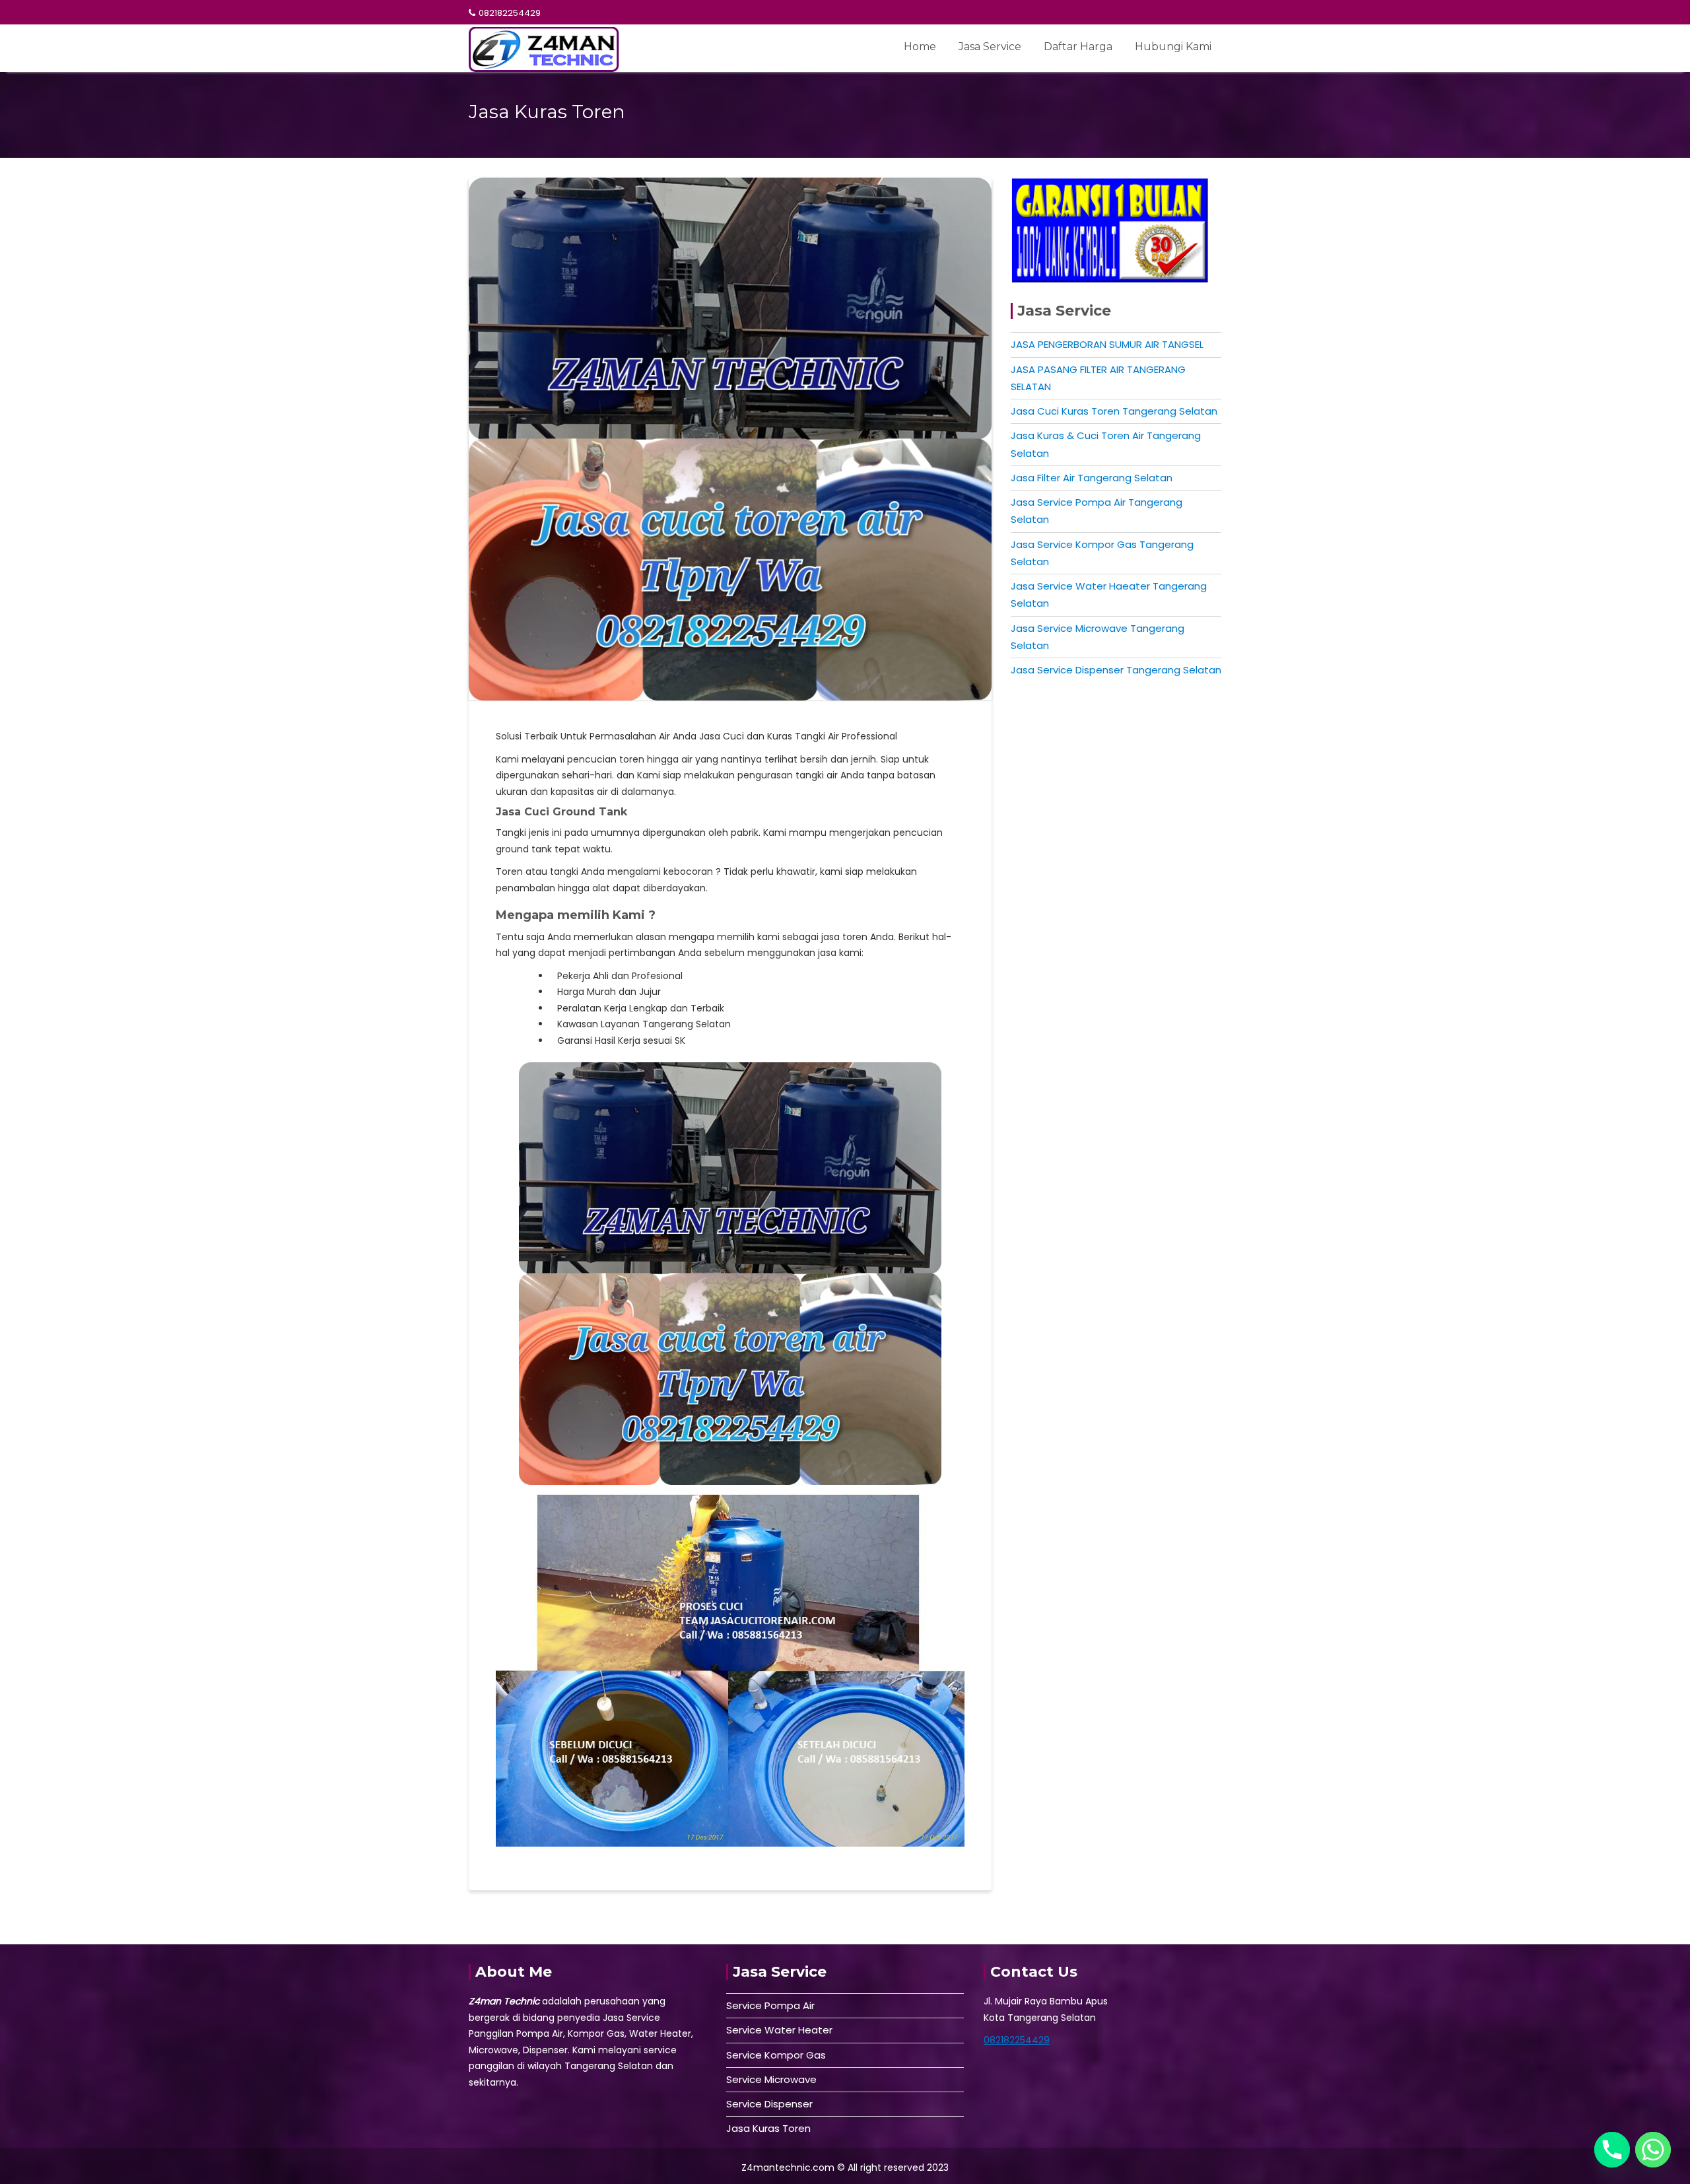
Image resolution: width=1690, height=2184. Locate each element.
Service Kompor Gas (776, 2055)
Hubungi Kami (1173, 47)
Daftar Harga (1078, 47)
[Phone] (1612, 2150)
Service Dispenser (769, 2104)
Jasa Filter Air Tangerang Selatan (1092, 478)
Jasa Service (990, 47)
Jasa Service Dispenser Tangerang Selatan (1116, 670)
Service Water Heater (779, 2030)
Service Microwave (771, 2079)
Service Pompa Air (770, 2005)
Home (920, 47)
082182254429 (510, 13)
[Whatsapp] (1653, 2150)
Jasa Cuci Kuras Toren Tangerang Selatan (1114, 411)
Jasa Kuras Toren (768, 2128)
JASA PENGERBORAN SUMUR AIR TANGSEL (1107, 344)
